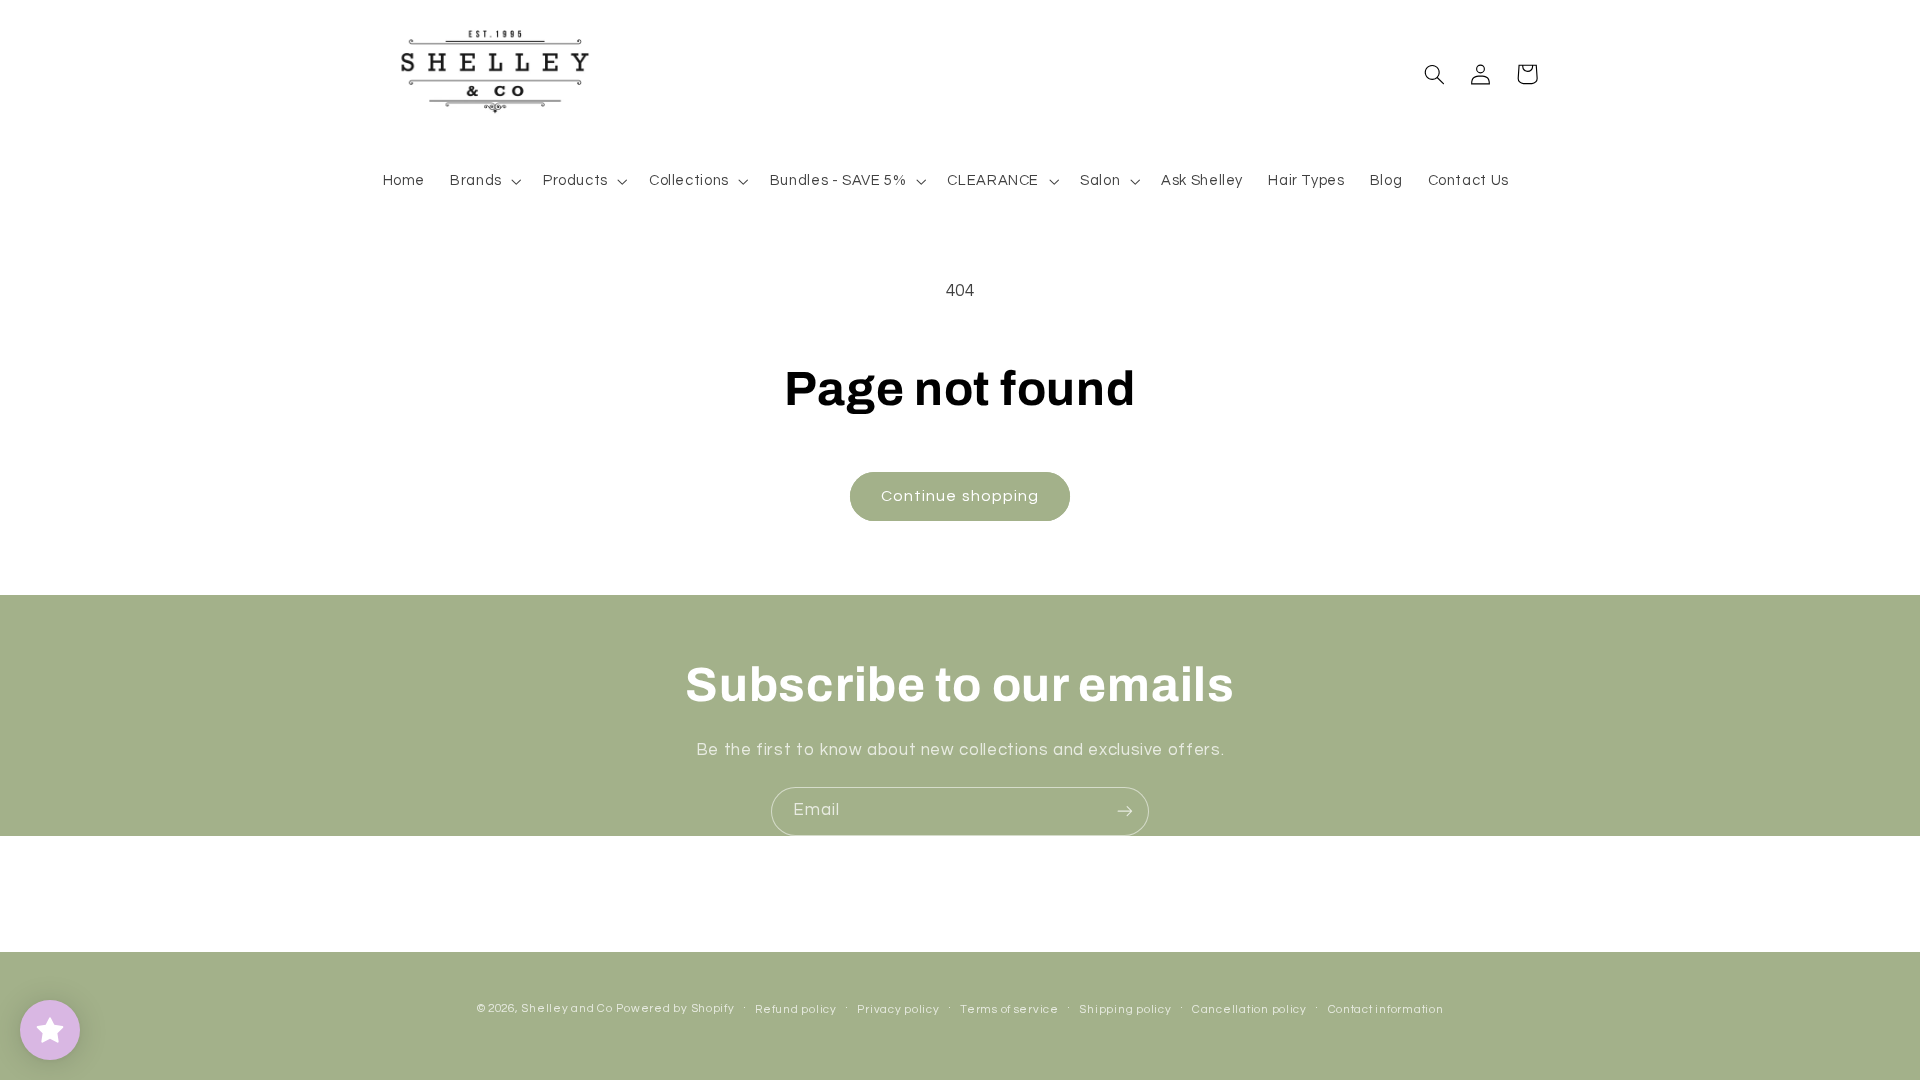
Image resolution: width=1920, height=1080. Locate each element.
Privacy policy (898, 1009)
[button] (484, 181)
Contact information (1386, 1009)
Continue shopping (960, 496)
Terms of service (1009, 1009)
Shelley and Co (566, 1008)
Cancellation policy (1249, 1009)
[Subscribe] (1125, 811)
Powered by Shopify (675, 1008)
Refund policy (796, 1009)
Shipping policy (1125, 1009)
